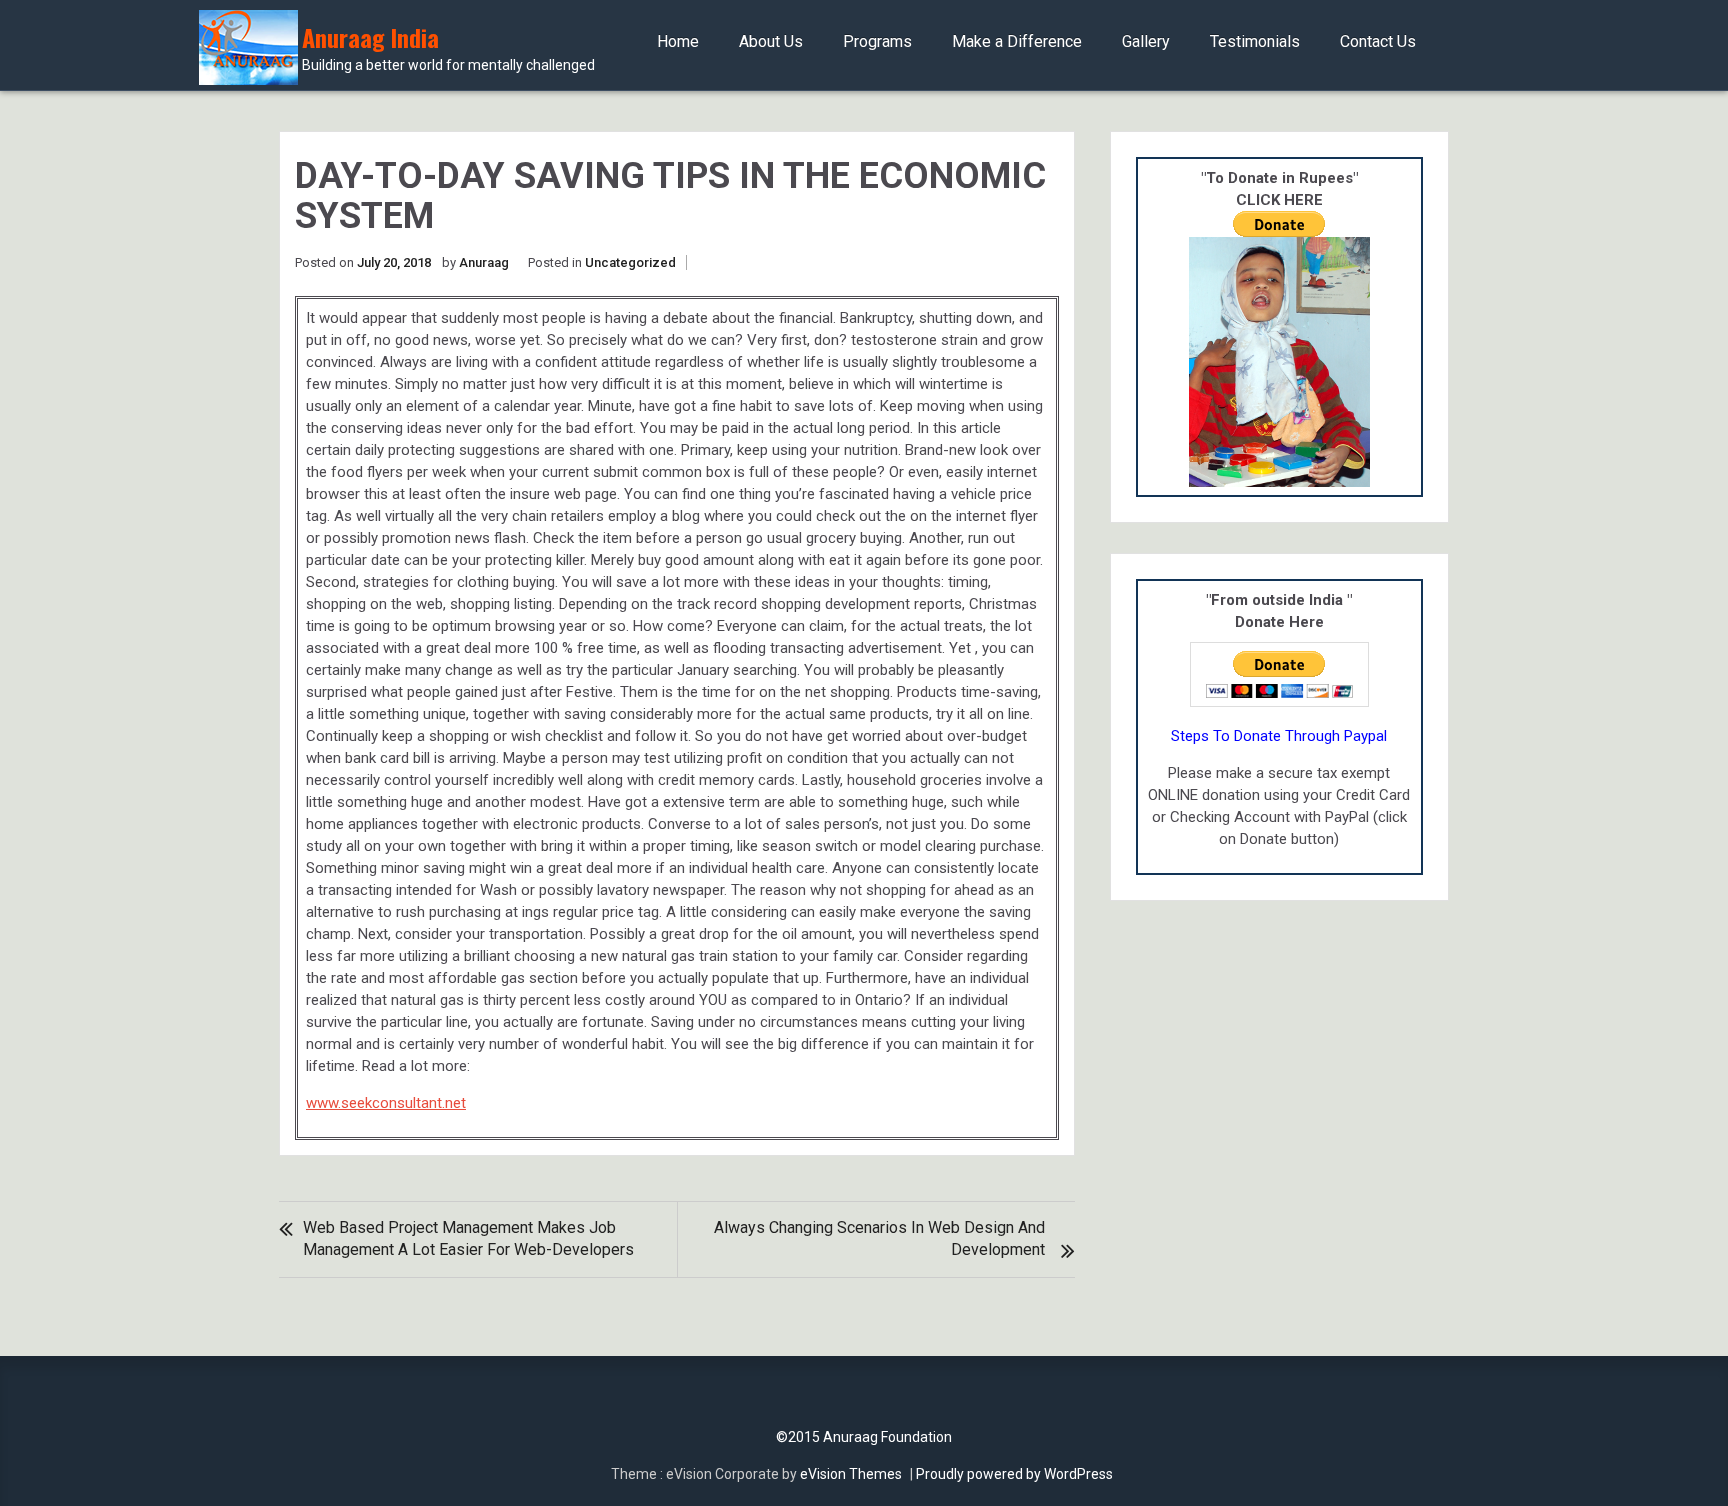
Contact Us (1378, 41)
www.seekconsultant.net (386, 1103)
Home (678, 41)
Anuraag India (448, 48)
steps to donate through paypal (1279, 736)
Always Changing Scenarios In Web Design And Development (879, 1238)
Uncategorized (630, 262)
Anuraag (484, 262)
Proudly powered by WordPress (1014, 1474)
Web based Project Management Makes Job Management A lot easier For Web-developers (468, 1238)
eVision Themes (851, 1474)
